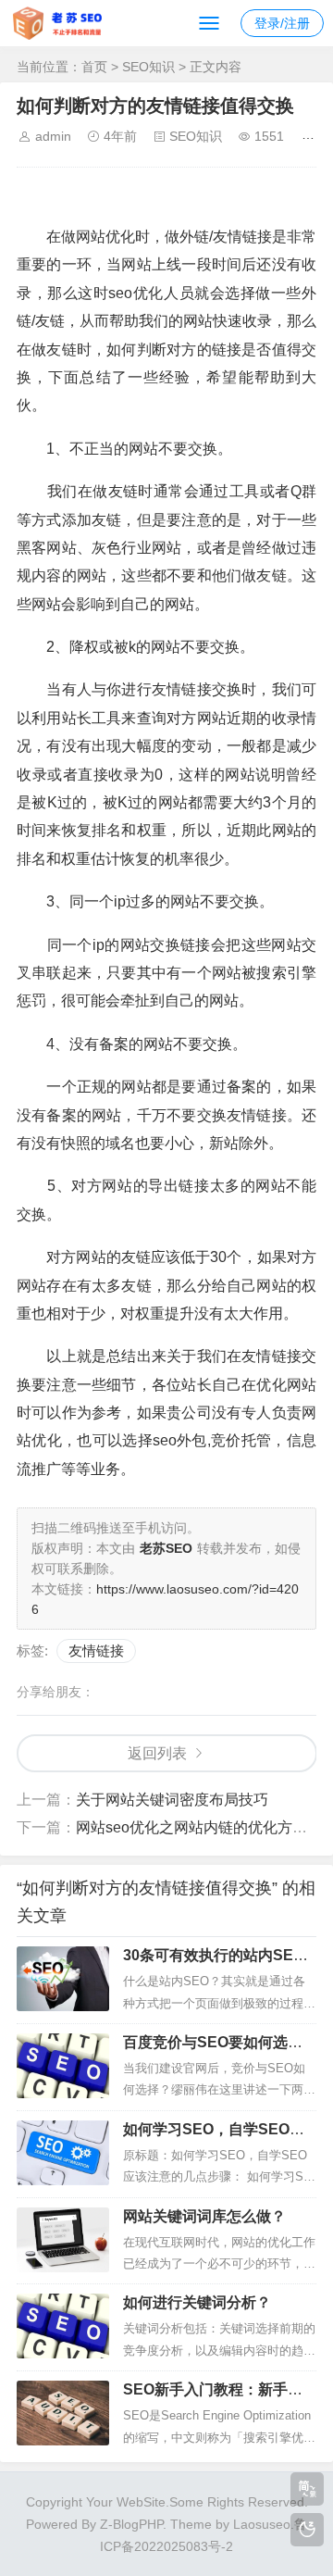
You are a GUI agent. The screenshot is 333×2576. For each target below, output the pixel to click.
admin (53, 136)
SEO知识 (148, 67)
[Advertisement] (175, 200)
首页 (94, 67)
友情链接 (96, 1651)
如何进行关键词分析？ (197, 2302)
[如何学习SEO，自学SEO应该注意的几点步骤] (63, 2153)
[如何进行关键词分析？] (63, 2326)
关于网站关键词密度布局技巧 (172, 1800)
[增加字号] (311, 148)
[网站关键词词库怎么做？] (63, 2240)
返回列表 (157, 1753)
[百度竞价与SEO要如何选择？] (63, 2066)
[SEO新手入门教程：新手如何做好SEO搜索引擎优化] (63, 2413)
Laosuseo (262, 2524)
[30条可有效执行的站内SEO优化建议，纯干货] (63, 1979)
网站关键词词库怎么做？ (204, 2216)
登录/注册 (282, 23)
